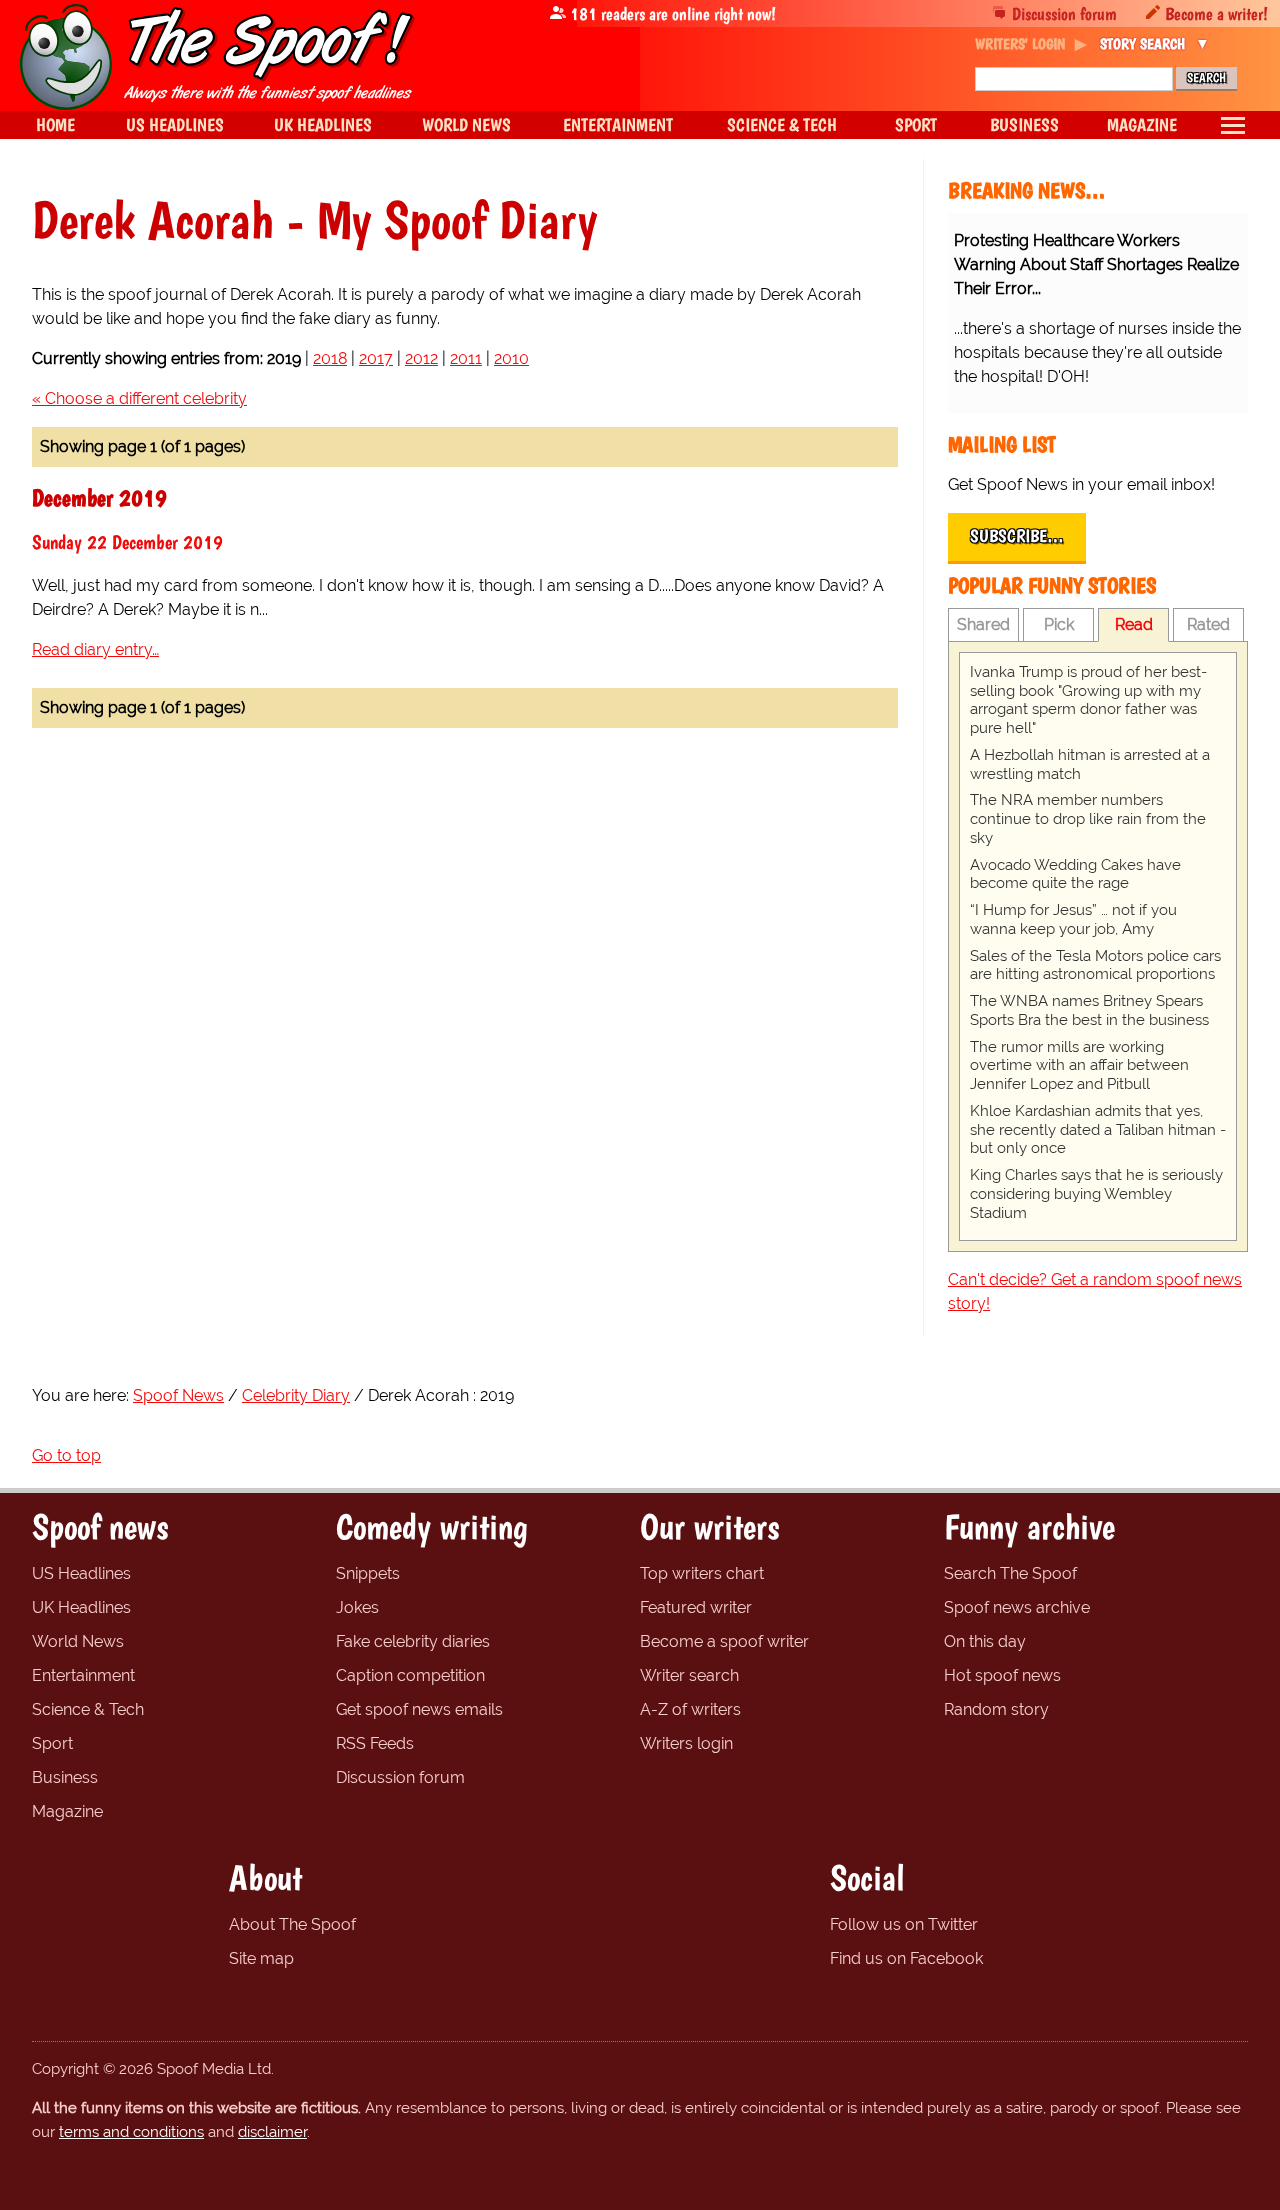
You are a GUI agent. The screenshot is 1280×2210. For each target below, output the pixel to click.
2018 (330, 358)
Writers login (686, 1743)
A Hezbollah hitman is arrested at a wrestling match (1090, 764)
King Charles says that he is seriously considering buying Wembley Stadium (1096, 1194)
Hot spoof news (1002, 1675)
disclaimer (272, 2132)
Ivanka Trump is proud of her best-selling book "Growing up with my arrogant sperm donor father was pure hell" (1088, 700)
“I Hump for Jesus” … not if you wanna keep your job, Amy (1073, 919)
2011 (466, 358)
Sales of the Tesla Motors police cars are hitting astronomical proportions (1095, 965)
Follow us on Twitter (904, 1924)
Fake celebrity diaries (413, 1641)
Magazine (67, 1811)
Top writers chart (702, 1573)
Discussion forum (1064, 13)
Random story (996, 1709)
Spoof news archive (1017, 1607)
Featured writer (696, 1607)
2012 (421, 358)
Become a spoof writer (724, 1641)
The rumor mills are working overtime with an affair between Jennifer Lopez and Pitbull (1079, 1066)
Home (55, 124)
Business (65, 1777)
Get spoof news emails (419, 1709)
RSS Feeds (375, 1743)
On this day (985, 1641)
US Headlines (81, 1573)
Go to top (66, 1455)
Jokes (357, 1607)
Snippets (368, 1573)
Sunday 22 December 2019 (127, 542)
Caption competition (410, 1675)
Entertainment (83, 1675)
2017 (376, 358)
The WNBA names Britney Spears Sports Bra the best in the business (1089, 1010)
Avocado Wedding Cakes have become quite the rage (1075, 874)
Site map (261, 1958)
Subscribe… (1017, 536)
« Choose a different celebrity (139, 398)
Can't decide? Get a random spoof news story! (1095, 1291)
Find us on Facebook (906, 1958)
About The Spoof (292, 1924)
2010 (511, 358)
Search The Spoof (1010, 1573)
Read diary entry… (95, 649)
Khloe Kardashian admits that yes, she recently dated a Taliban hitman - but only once (1098, 1130)
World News (78, 1641)
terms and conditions (131, 2132)
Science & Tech (88, 1709)
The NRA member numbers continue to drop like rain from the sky (1088, 819)
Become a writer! (1216, 13)
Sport (52, 1743)
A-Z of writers (690, 1709)
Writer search (689, 1675)
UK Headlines (81, 1607)
